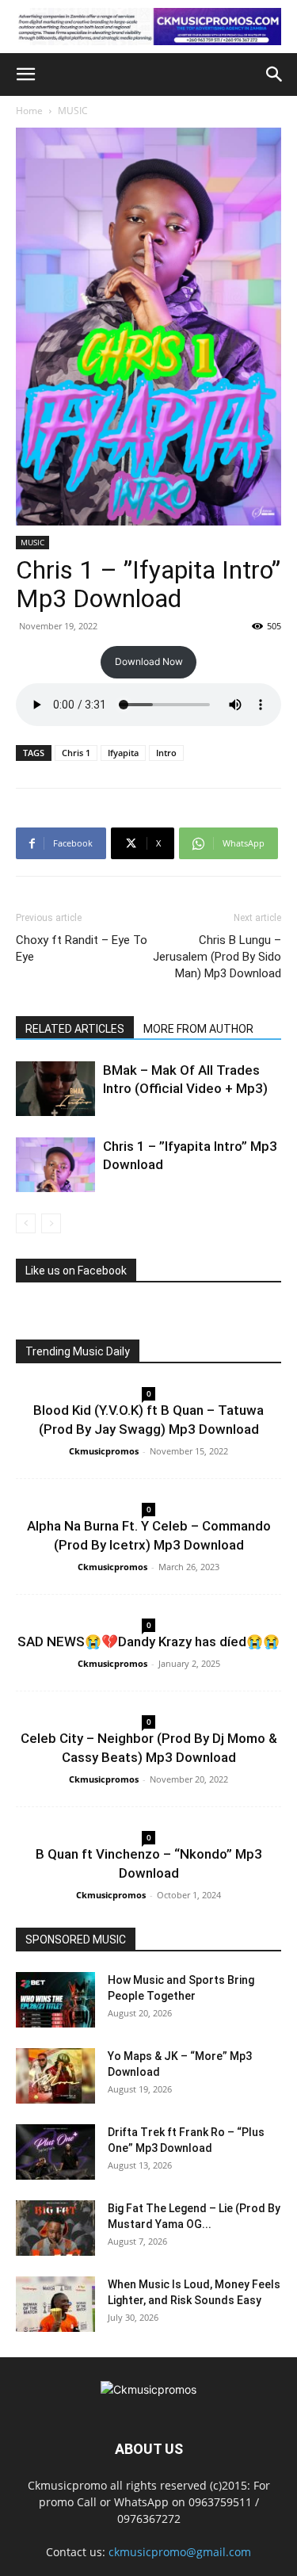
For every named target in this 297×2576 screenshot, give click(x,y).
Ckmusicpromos (104, 1451)
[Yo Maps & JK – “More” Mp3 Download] (55, 2076)
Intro (166, 753)
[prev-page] (26, 1223)
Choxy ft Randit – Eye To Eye (82, 948)
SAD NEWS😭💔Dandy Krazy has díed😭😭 (148, 1642)
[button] (25, 75)
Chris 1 (76, 753)
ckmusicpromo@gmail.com (180, 2552)
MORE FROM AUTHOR (198, 1029)
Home (29, 111)
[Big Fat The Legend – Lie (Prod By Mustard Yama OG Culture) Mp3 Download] (55, 2228)
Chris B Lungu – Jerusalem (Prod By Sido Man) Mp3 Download (217, 957)
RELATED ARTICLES (75, 1029)
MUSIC (73, 111)
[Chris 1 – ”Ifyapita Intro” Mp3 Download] (55, 1165)
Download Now (149, 661)
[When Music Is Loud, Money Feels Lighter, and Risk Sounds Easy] (55, 2304)
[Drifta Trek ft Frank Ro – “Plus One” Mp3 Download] (55, 2152)
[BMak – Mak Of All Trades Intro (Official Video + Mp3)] (55, 1089)
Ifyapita (123, 753)
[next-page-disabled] (51, 1223)
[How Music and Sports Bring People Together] (55, 2000)
